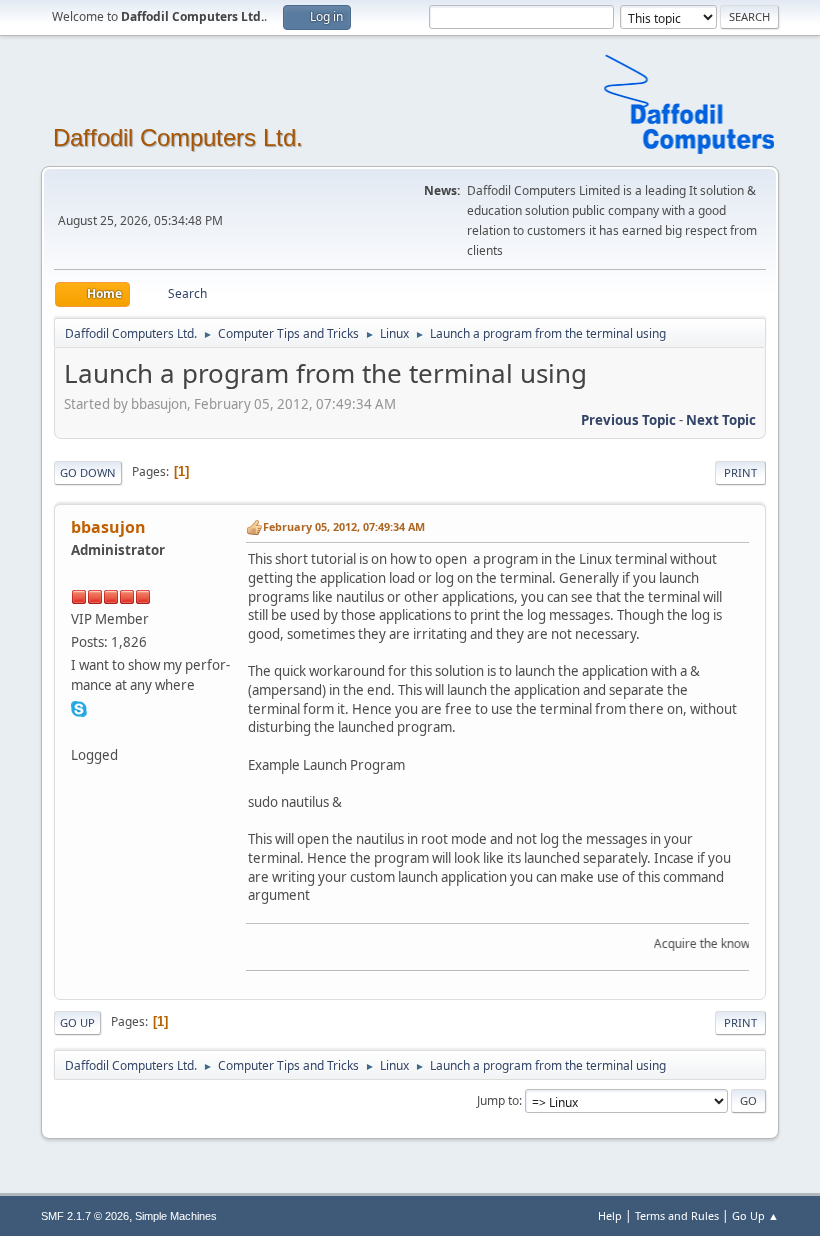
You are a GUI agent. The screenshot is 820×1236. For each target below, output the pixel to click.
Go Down (88, 472)
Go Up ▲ (755, 1215)
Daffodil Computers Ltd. (178, 137)
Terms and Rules (677, 1215)
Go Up (77, 1022)
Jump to (498, 1100)
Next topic (721, 420)
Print (740, 472)
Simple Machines (176, 1216)
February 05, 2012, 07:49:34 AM (344, 526)
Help (610, 1215)
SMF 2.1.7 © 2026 (85, 1216)
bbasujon (108, 527)
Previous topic (628, 420)
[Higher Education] (79, 731)
